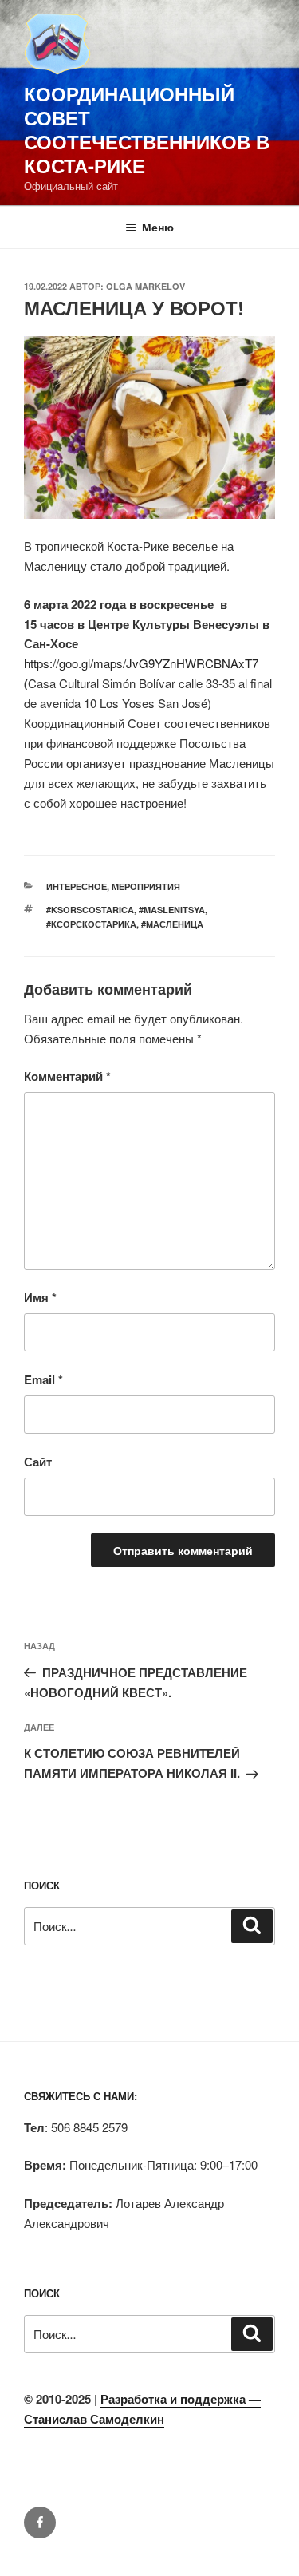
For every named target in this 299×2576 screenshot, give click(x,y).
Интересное (77, 886)
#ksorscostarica (90, 910)
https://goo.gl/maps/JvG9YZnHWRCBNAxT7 (141, 663)
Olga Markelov (146, 286)
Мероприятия (146, 886)
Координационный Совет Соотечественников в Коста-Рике (147, 129)
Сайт (38, 1462)
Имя (40, 1297)
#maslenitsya (172, 910)
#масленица (172, 924)
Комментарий (67, 1076)
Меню (158, 227)
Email (43, 1379)
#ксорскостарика (91, 924)
